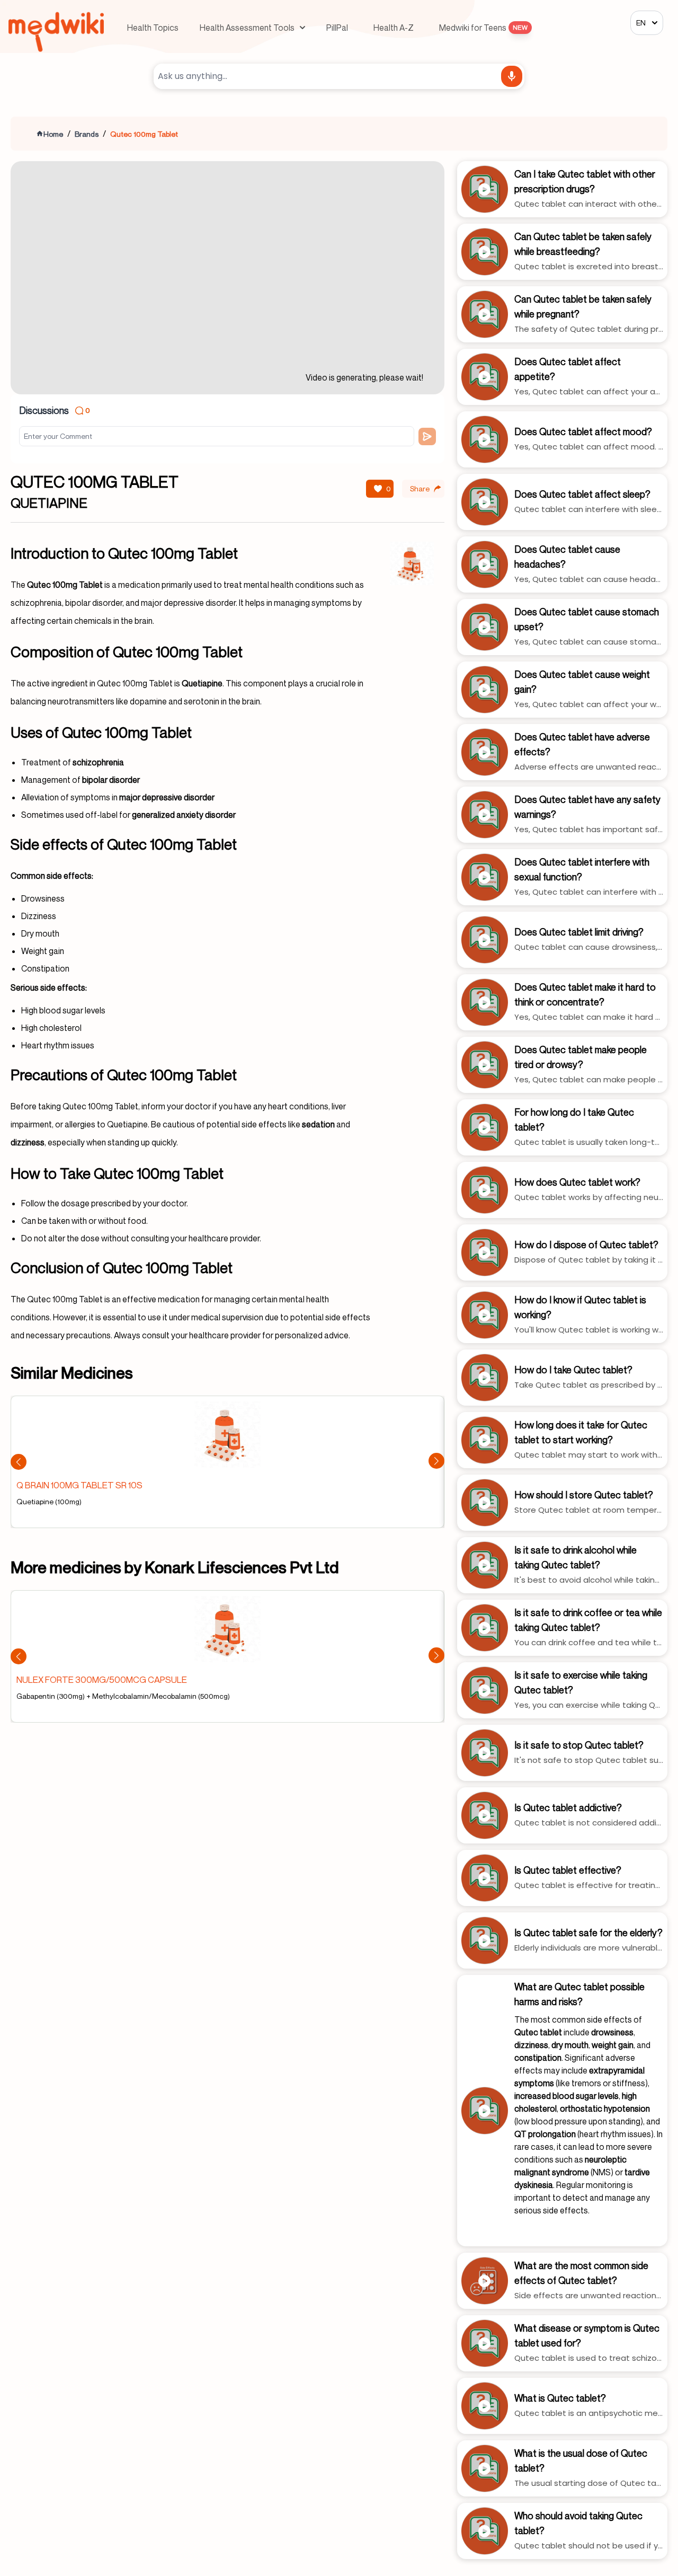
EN (641, 23)
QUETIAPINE (49, 503)
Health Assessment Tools (247, 28)
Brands (87, 134)
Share (420, 488)
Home (53, 134)
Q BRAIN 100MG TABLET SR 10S (79, 1485)
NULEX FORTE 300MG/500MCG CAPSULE (102, 1679)
